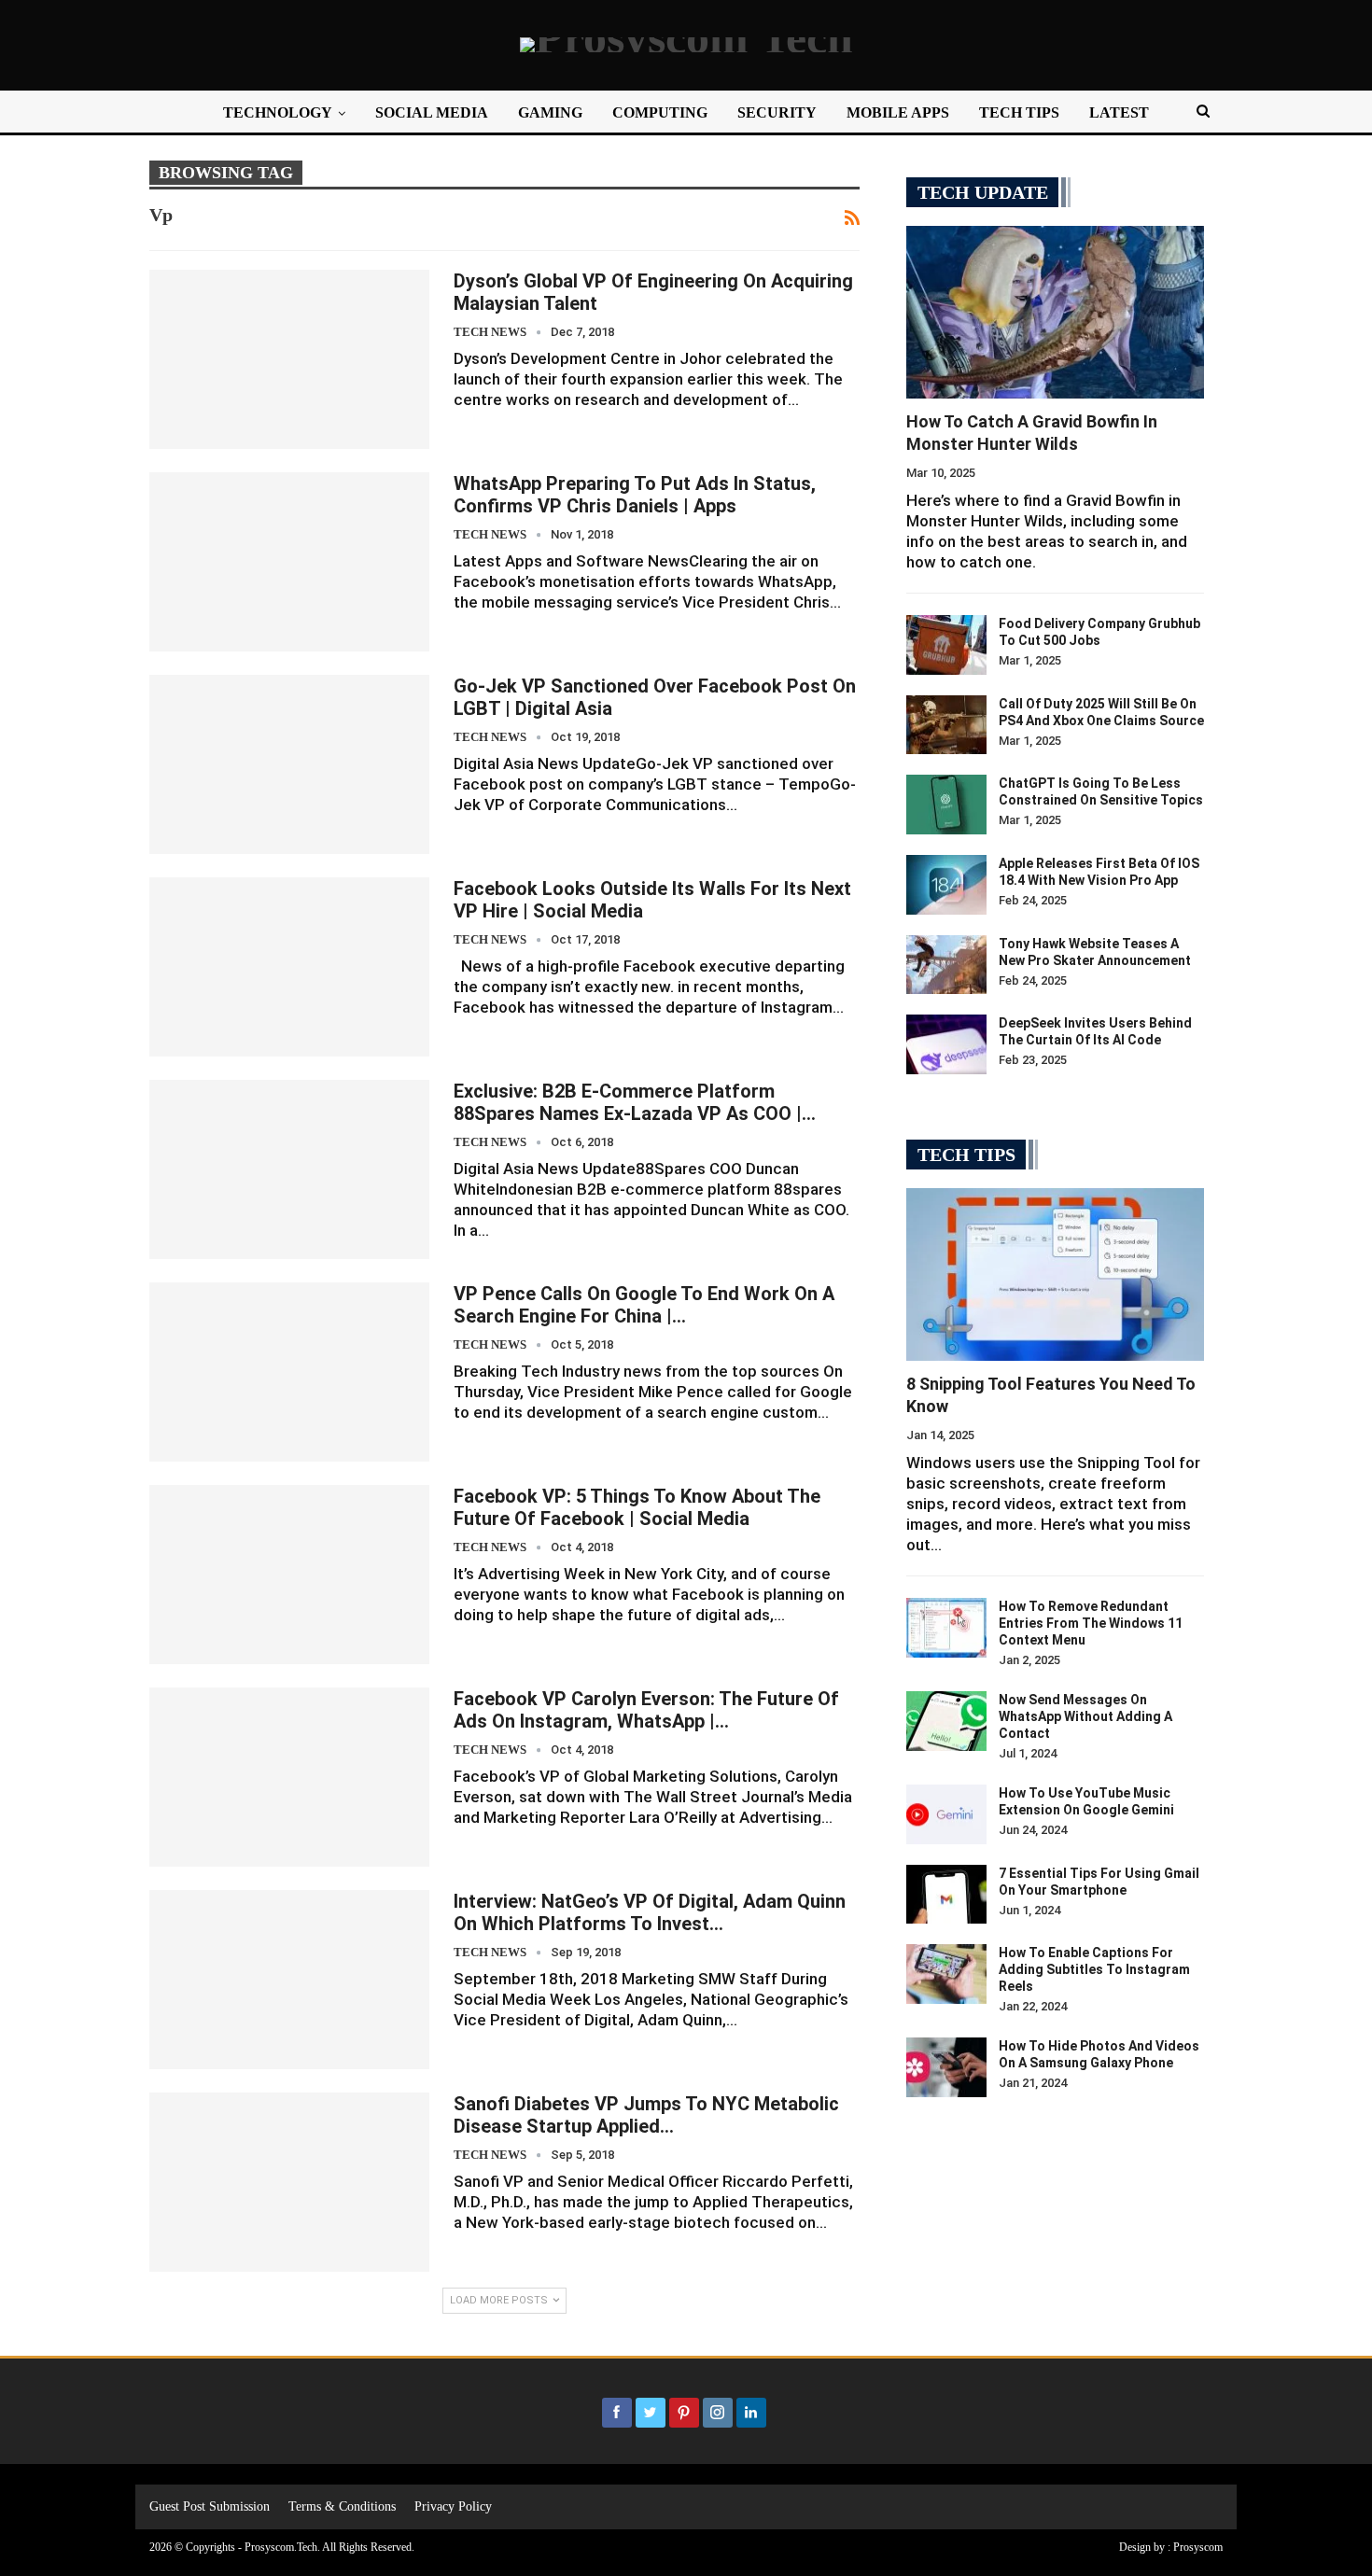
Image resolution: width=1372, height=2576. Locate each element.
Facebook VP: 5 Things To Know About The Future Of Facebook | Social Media (637, 1507)
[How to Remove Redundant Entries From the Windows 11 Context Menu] (946, 1628)
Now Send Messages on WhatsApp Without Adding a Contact (1085, 1716)
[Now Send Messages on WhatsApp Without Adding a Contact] (946, 1721)
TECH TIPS (1019, 112)
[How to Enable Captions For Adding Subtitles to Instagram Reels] (946, 1974)
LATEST (1119, 112)
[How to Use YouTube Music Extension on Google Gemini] (946, 1814)
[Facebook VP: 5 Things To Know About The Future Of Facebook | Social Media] (289, 1575)
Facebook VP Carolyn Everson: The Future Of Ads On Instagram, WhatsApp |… (646, 1710)
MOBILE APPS (898, 112)
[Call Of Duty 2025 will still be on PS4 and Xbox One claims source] (946, 725)
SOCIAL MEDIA (432, 112)
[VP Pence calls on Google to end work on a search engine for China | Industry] (289, 1372)
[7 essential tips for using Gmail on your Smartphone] (946, 1895)
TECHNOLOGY (278, 112)
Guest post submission (210, 2506)
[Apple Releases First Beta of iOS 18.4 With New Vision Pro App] (946, 885)
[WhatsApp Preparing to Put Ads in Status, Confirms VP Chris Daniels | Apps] (289, 562)
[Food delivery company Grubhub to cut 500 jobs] (946, 645)
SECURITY (777, 112)
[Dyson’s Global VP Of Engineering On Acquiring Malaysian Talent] (289, 359)
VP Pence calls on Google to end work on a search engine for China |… (644, 1305)
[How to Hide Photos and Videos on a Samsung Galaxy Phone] (946, 2067)
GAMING (550, 112)
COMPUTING (660, 112)
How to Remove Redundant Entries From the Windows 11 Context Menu (1091, 1623)
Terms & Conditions (342, 2506)
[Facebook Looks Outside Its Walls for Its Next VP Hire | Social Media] (289, 967)
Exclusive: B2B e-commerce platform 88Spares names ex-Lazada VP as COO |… (635, 1102)
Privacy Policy (453, 2506)
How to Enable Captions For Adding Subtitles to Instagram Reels (1094, 1969)
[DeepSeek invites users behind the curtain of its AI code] (946, 1044)
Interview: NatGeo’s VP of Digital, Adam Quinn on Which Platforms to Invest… (650, 1912)
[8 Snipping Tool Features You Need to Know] (1055, 1274)
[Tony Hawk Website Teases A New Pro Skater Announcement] (946, 965)
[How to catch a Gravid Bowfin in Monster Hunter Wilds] (1055, 312)
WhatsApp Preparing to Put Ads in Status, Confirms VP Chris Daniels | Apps (635, 495)
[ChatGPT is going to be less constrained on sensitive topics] (946, 805)
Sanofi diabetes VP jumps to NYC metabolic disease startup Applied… (646, 2115)
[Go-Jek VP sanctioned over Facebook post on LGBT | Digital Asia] (289, 764)
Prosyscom (1198, 2547)
